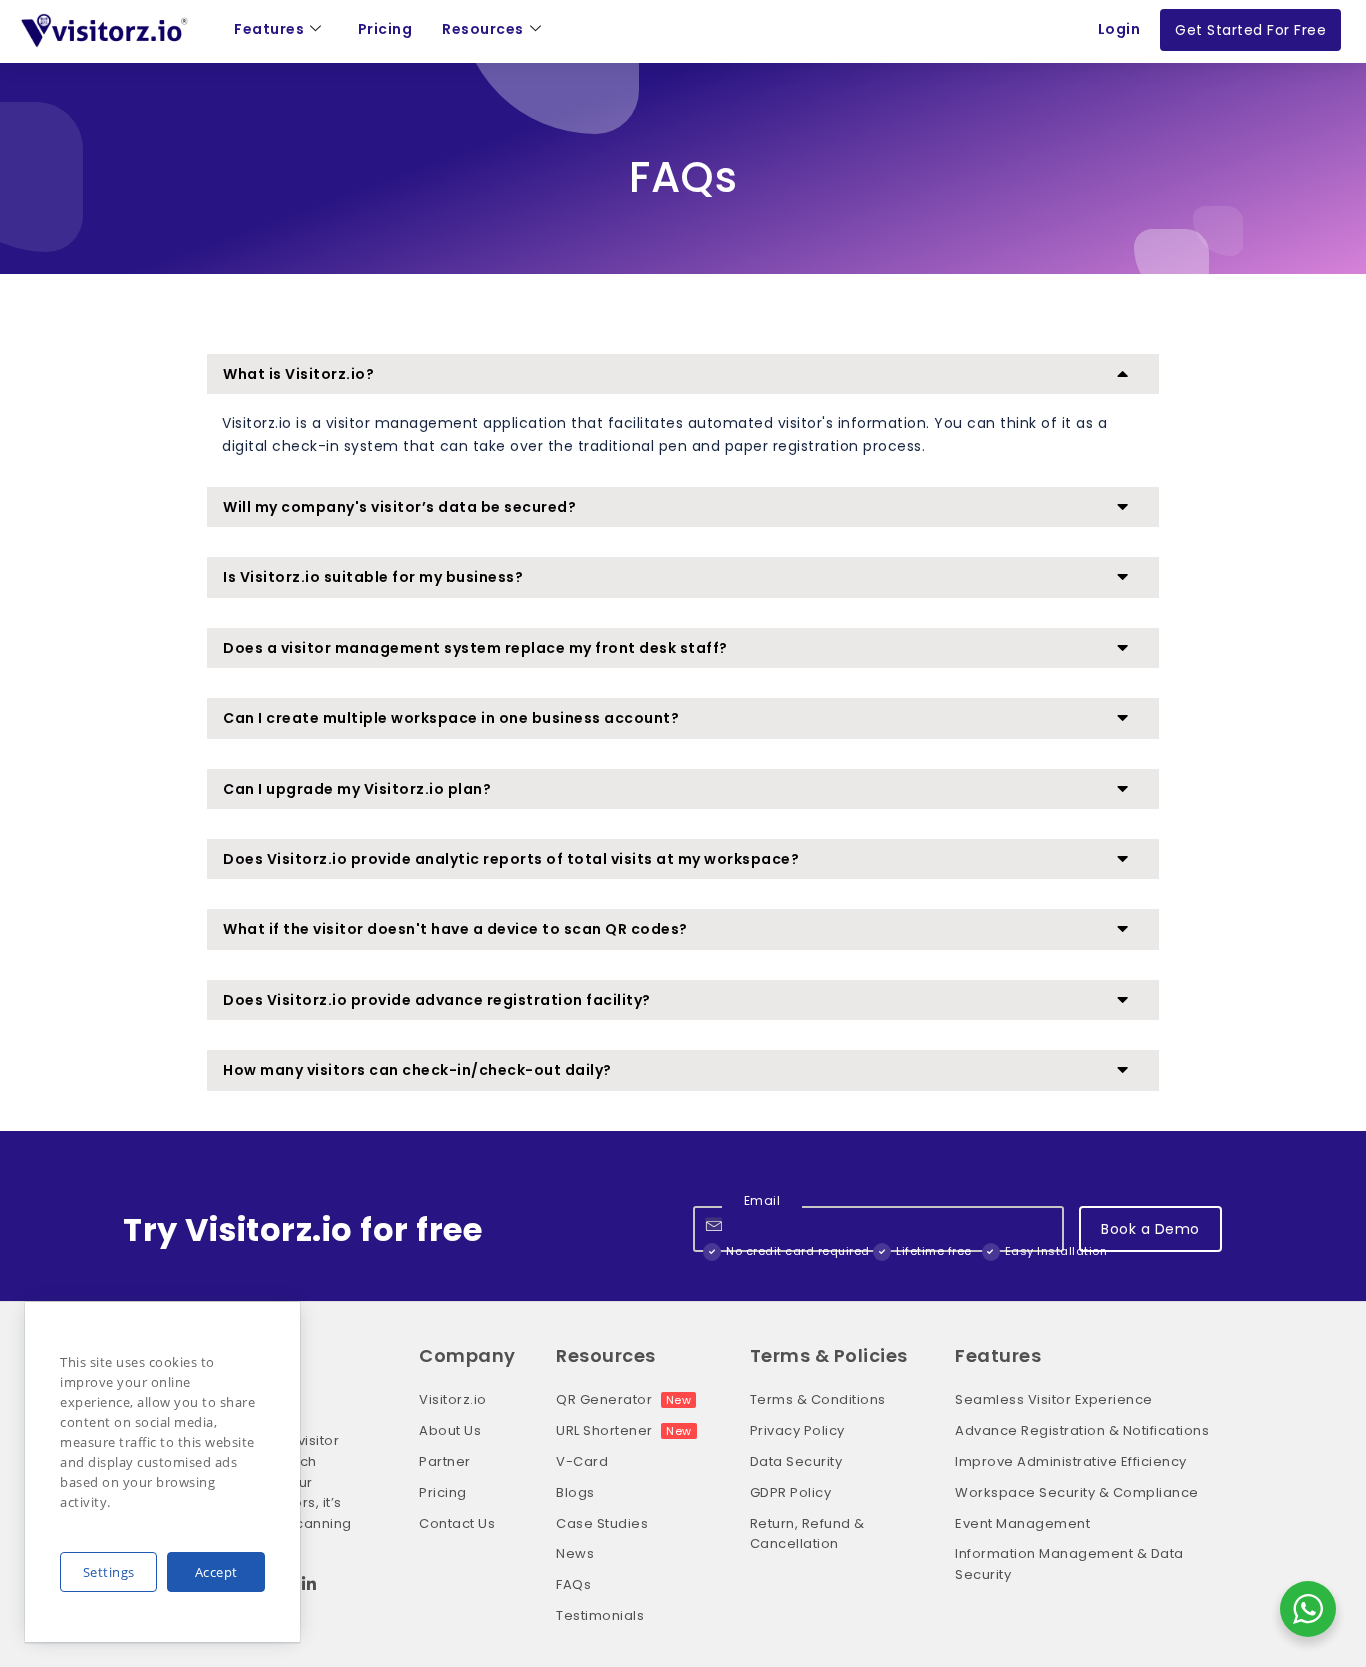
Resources (483, 29)
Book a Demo (1150, 1229)
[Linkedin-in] (309, 1584)
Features (269, 29)
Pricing (385, 29)
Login (1119, 29)
